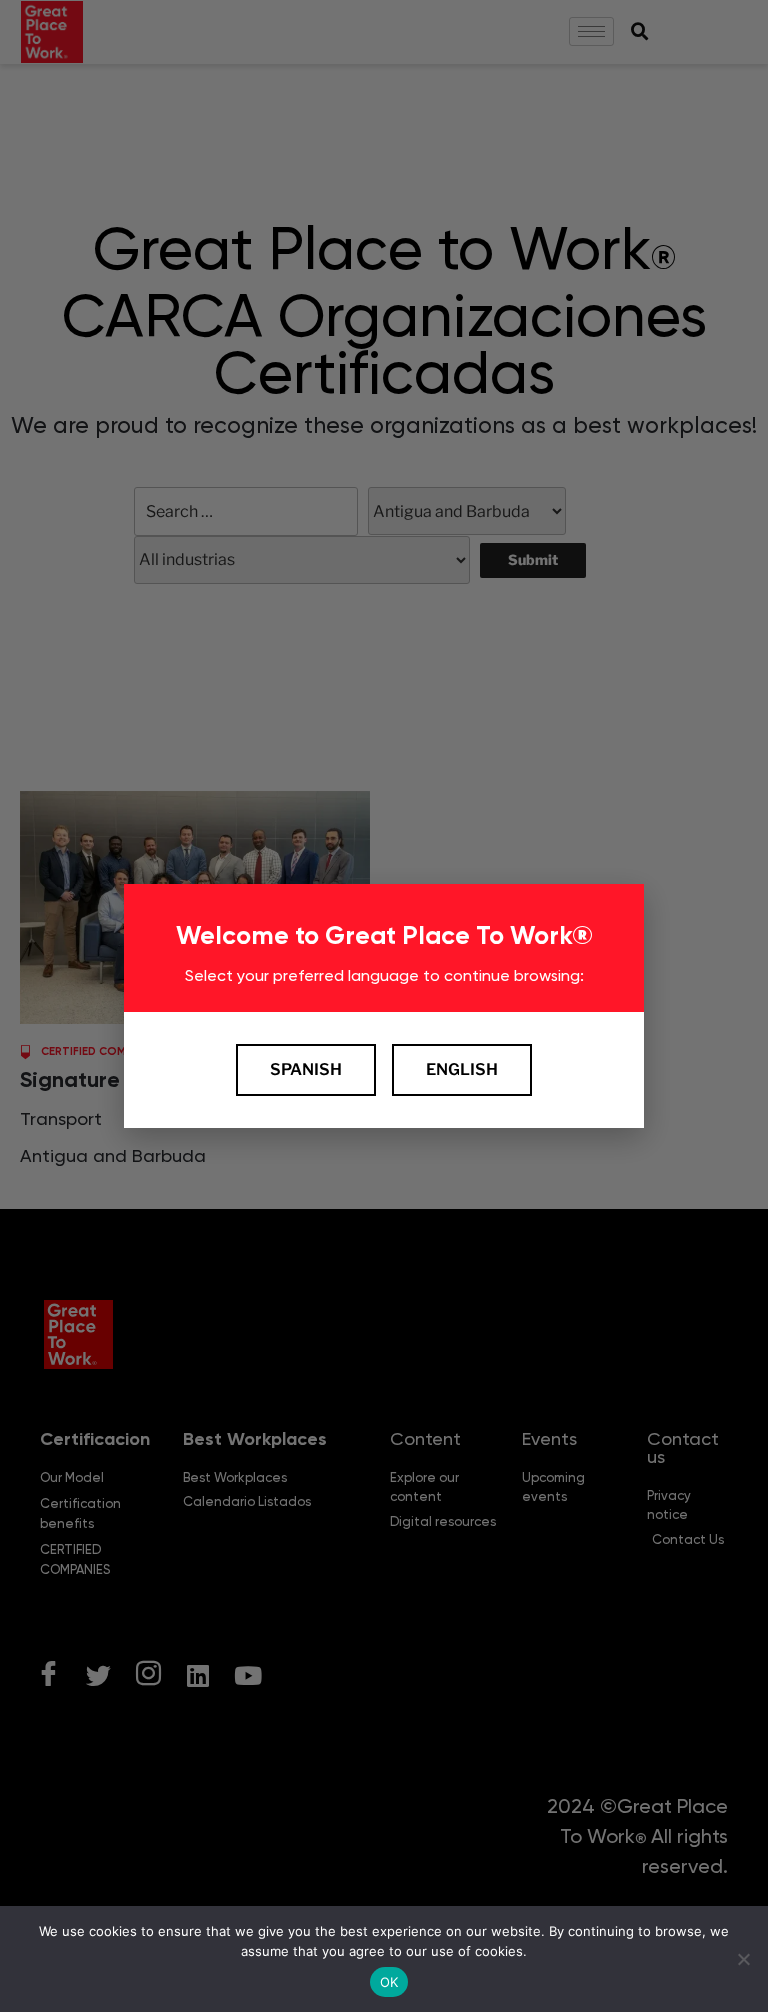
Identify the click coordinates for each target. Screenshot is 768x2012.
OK (389, 1982)
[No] (743, 1959)
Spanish (306, 1069)
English (462, 1069)
